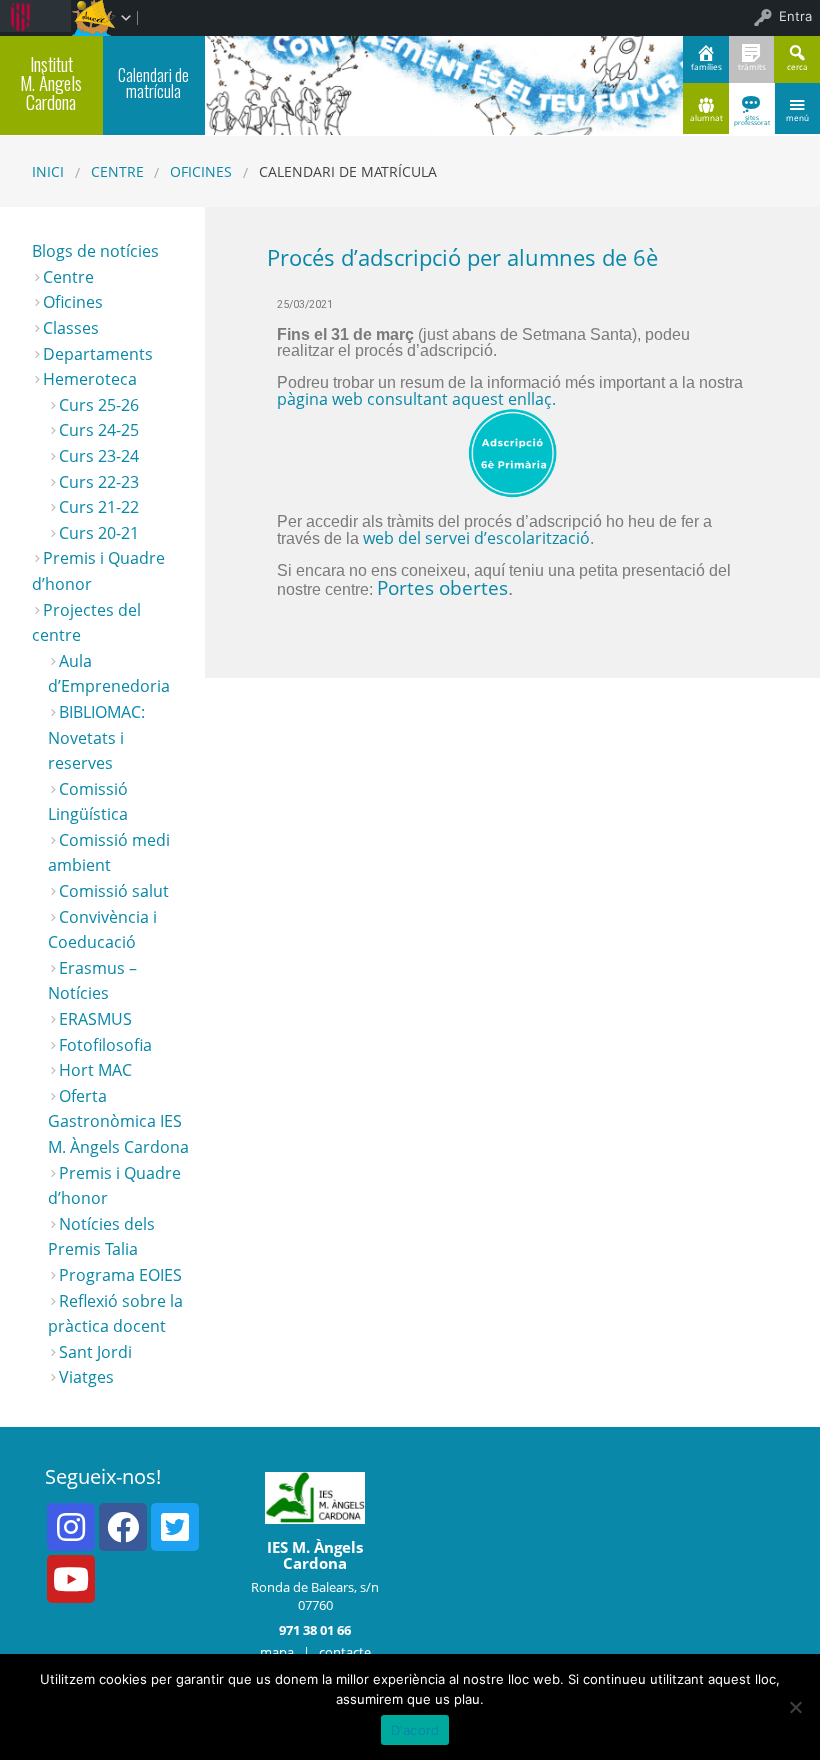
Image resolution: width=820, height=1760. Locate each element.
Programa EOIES (120, 1275)
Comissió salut (114, 891)
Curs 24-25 (99, 430)
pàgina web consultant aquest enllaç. (416, 399)
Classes (71, 328)
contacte (345, 1652)
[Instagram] (71, 1527)
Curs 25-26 (99, 405)
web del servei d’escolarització (474, 538)
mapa (277, 1652)
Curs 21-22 (99, 507)
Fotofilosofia (105, 1045)
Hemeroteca (90, 379)
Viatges (86, 1377)
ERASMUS (95, 1019)
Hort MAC (95, 1070)
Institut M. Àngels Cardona (51, 82)
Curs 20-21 (99, 533)
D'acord (415, 1730)
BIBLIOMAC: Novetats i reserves (96, 737)
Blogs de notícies (95, 251)
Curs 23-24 (99, 456)
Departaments (98, 354)
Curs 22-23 (99, 482)
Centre (117, 171)
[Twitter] (175, 1527)
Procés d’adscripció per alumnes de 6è (462, 257)
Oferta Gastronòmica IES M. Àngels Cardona (118, 1121)
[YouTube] (71, 1579)
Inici (48, 171)
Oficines (201, 171)
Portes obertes (442, 587)
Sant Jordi (95, 1352)
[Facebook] (123, 1527)
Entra (795, 16)
